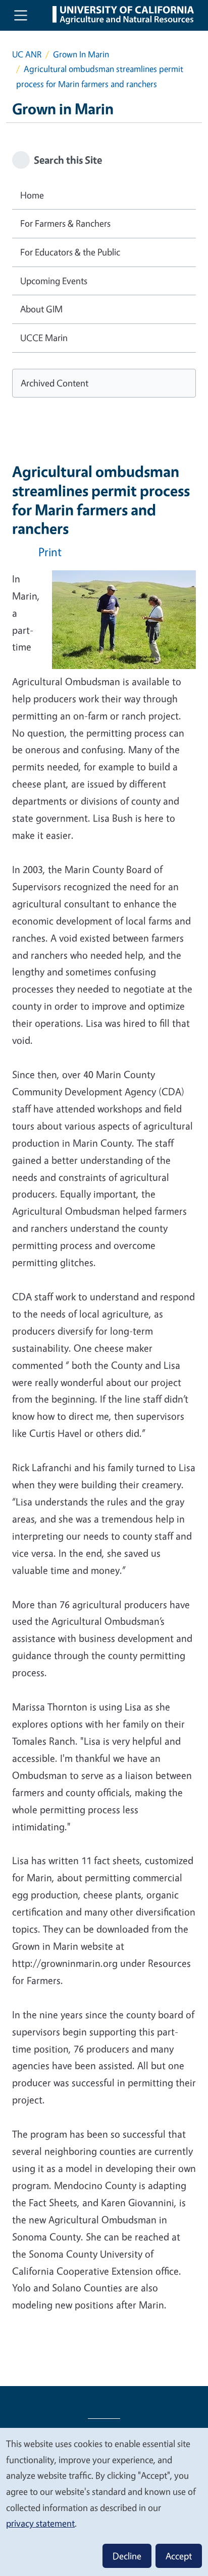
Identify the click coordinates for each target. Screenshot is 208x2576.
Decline (127, 2556)
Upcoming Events (54, 281)
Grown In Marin (81, 54)
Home (32, 195)
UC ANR (27, 54)
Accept (179, 2556)
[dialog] (104, 2501)
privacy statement (40, 2523)
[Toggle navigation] (21, 15)
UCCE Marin (44, 338)
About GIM (41, 309)
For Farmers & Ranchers (65, 223)
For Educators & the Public (70, 252)
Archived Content (55, 383)
